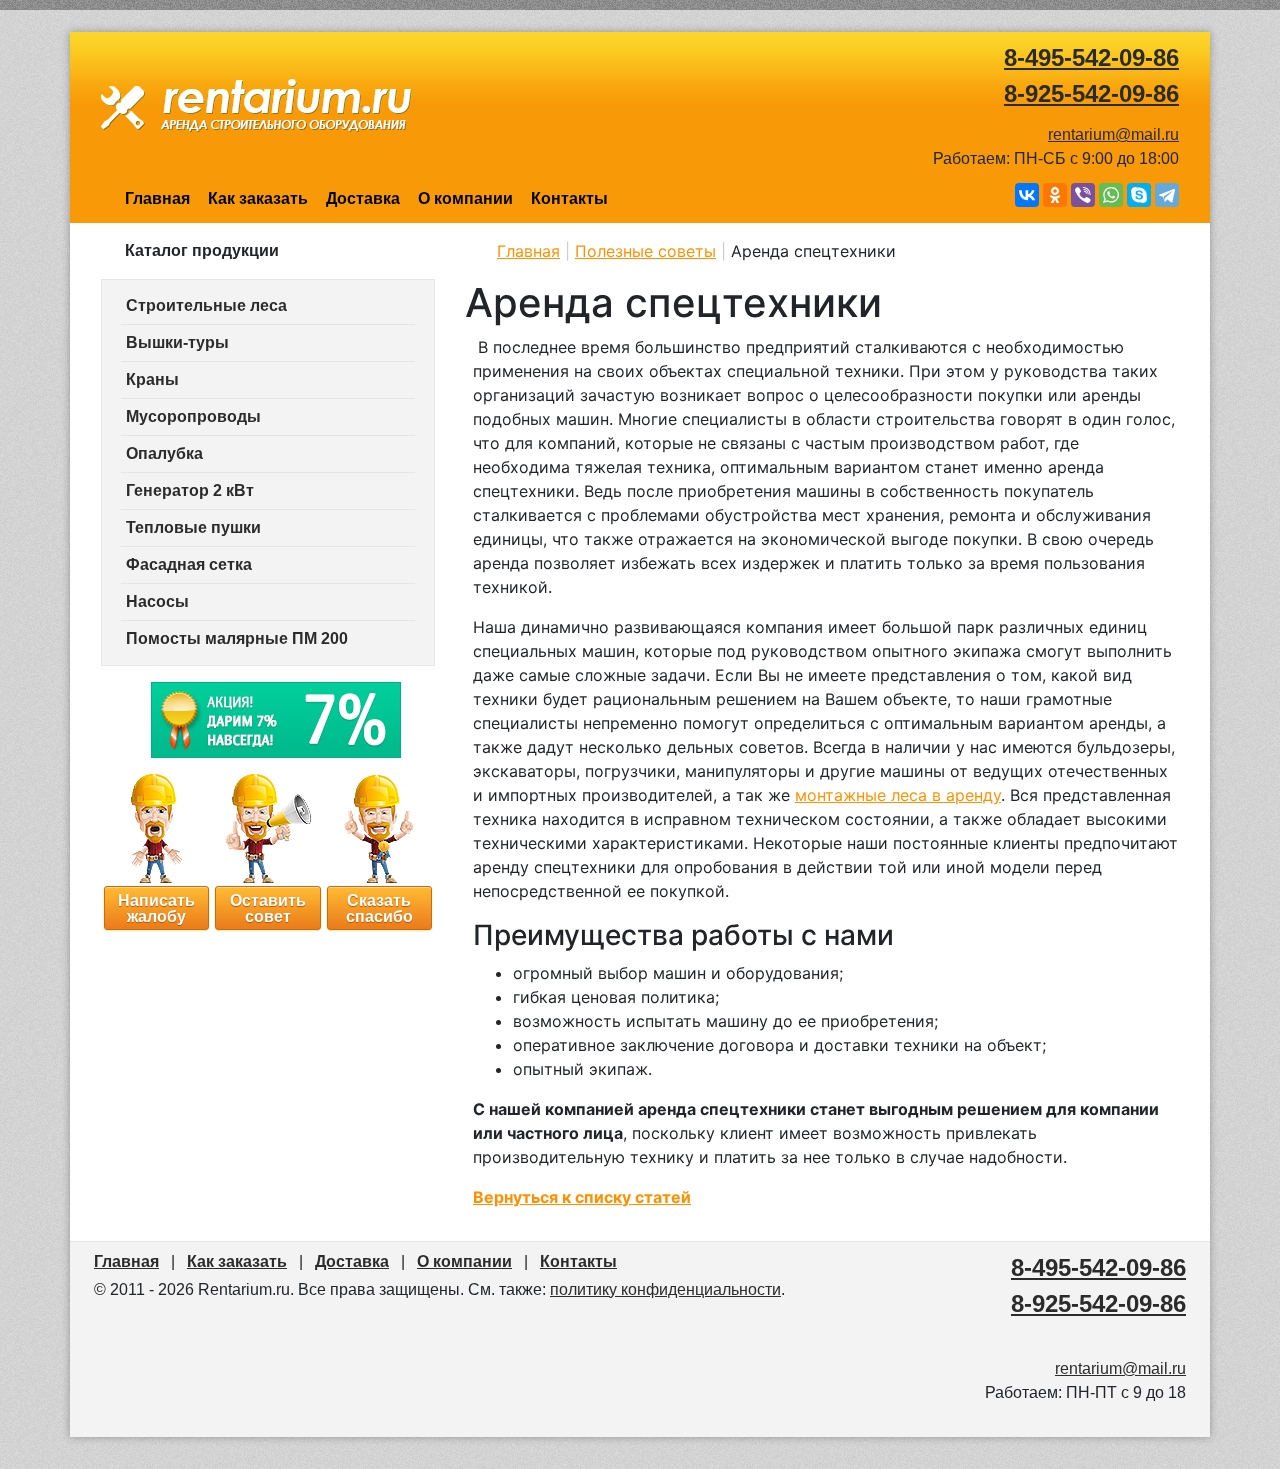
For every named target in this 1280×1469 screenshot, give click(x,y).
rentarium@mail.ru (1113, 134)
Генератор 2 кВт (190, 490)
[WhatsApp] (1111, 195)
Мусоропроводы (193, 416)
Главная (157, 198)
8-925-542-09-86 (1091, 93)
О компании (465, 198)
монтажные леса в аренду (898, 795)
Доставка (363, 198)
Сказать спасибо (379, 907)
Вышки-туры (177, 342)
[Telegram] (1167, 195)
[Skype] (1139, 195)
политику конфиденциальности (665, 1289)
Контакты (569, 198)
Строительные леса (206, 305)
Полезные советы (645, 251)
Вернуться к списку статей (582, 1197)
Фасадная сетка (189, 564)
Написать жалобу (156, 907)
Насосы (157, 601)
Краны (152, 379)
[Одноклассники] (1055, 195)
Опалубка (164, 453)
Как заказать (258, 198)
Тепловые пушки (193, 527)
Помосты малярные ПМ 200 (237, 638)
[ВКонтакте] (1027, 195)
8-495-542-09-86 (1091, 57)
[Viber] (1083, 195)
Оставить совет (268, 907)
